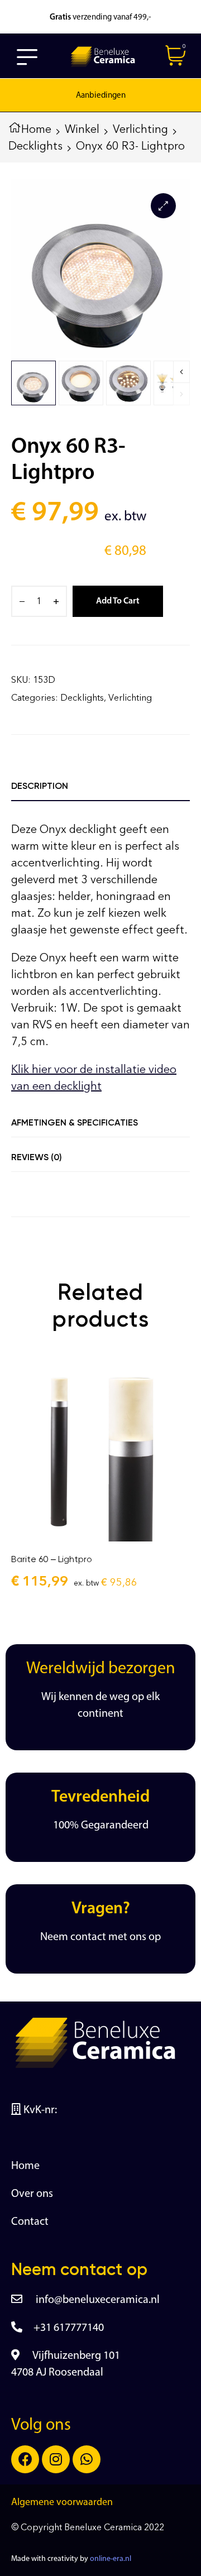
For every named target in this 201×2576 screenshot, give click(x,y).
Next (181, 372)
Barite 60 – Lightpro (52, 1559)
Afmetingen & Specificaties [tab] (75, 1122)
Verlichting (140, 129)
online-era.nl (111, 2559)
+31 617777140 (69, 2328)
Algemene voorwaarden (62, 2503)
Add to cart (118, 601)
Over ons (32, 2194)
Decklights (35, 146)
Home (36, 129)
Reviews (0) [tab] (37, 1157)
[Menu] (27, 57)
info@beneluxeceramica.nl (97, 2300)
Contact (30, 2222)
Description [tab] (40, 786)
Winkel (82, 129)
